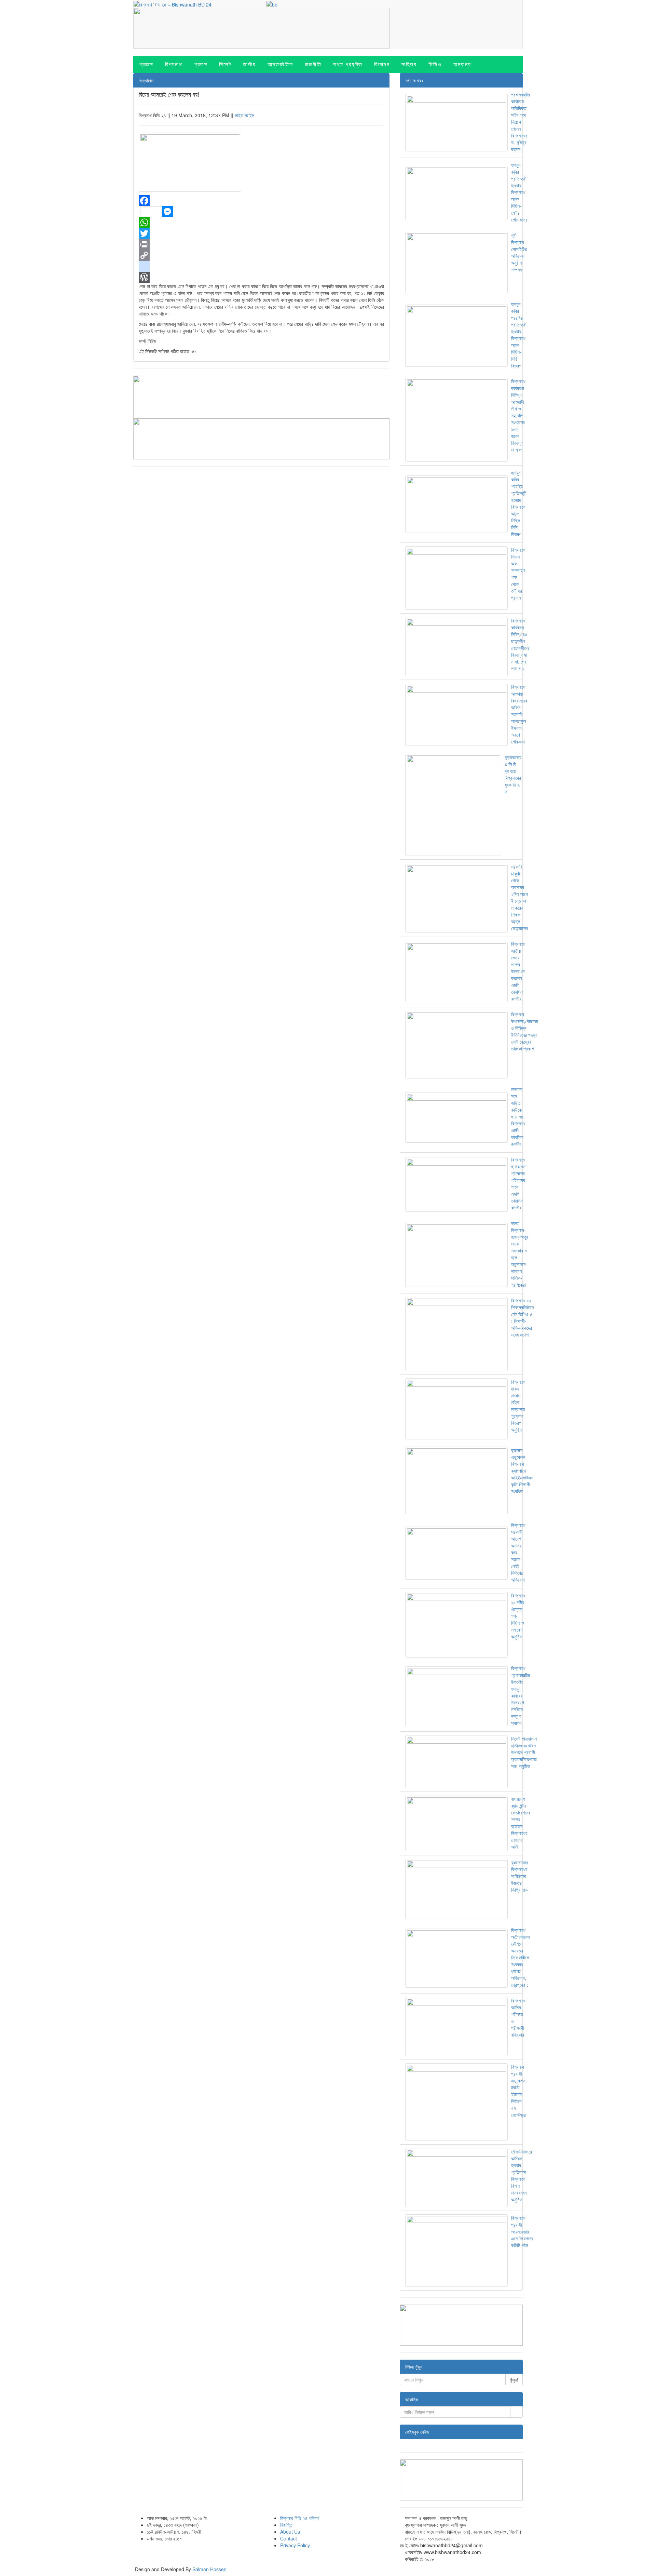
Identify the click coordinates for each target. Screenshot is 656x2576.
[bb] (272, 4)
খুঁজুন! (514, 2379)
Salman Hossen (209, 2569)
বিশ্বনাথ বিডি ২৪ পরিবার (300, 2518)
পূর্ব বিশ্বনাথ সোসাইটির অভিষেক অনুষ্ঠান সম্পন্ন (519, 252)
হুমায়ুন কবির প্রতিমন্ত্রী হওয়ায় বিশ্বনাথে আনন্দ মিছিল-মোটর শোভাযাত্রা (520, 192)
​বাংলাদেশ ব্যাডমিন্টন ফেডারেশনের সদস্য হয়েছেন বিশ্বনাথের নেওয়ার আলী (521, 1823)
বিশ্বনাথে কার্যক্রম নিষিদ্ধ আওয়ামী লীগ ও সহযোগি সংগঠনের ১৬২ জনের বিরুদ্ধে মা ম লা (518, 415)
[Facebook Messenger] (261, 212)
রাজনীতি (313, 64)
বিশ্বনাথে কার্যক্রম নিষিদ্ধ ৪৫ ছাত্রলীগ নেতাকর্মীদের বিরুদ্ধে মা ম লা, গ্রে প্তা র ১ (520, 644)
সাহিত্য (409, 64)
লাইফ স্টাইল (244, 115)
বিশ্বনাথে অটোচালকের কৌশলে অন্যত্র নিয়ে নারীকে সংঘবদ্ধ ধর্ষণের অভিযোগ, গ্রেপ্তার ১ (521, 1957)
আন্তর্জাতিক (280, 64)
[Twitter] (261, 233)
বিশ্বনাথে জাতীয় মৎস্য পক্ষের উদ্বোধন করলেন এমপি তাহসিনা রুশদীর (518, 971)
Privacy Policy (295, 2545)
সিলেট (225, 64)
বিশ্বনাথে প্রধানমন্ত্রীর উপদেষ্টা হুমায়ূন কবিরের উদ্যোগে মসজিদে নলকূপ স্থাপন (521, 1695)
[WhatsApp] (261, 223)
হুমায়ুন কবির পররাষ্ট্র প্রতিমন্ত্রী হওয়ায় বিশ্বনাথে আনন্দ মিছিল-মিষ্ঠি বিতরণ (519, 335)
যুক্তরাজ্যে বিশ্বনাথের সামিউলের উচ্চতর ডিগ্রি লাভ (520, 1876)
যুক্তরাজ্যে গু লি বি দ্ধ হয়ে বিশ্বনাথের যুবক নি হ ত (513, 774)
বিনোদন (382, 64)
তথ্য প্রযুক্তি (348, 64)
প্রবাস (201, 64)
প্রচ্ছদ (146, 64)
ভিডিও (435, 64)
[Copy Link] (261, 255)
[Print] (261, 244)
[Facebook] (261, 201)
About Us (290, 2532)
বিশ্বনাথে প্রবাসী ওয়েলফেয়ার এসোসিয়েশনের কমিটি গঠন (522, 2231)
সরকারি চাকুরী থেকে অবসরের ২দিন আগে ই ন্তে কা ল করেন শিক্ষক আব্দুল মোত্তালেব (520, 897)
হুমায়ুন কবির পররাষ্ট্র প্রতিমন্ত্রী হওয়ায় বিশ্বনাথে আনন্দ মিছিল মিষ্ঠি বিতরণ (519, 503)
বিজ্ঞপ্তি (286, 2525)
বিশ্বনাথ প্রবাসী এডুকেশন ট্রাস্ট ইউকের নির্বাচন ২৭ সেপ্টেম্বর (518, 2091)
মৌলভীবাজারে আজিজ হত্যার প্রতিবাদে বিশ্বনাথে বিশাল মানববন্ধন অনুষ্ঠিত (522, 2175)
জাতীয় (249, 64)
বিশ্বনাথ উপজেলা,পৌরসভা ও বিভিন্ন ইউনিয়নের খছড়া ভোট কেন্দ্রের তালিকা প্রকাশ (525, 1031)
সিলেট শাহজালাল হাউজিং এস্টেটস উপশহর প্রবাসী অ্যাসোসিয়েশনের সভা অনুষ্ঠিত (524, 1752)
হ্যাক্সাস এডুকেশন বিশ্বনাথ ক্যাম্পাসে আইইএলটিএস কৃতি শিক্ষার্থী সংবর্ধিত (522, 1471)
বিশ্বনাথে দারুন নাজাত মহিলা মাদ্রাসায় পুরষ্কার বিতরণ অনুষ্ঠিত (518, 1406)
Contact (289, 2538)
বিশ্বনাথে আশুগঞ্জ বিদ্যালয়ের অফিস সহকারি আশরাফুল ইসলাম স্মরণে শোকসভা (519, 714)
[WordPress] (261, 277)
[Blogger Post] (261, 266)
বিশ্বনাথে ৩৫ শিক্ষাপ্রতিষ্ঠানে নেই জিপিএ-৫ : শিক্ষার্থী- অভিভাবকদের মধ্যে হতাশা (522, 1317)
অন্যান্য (462, 64)
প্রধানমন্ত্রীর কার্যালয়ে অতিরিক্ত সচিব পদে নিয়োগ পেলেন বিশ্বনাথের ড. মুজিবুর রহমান (521, 122)
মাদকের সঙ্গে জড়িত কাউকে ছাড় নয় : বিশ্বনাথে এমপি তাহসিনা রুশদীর (518, 1116)
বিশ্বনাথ (174, 64)
